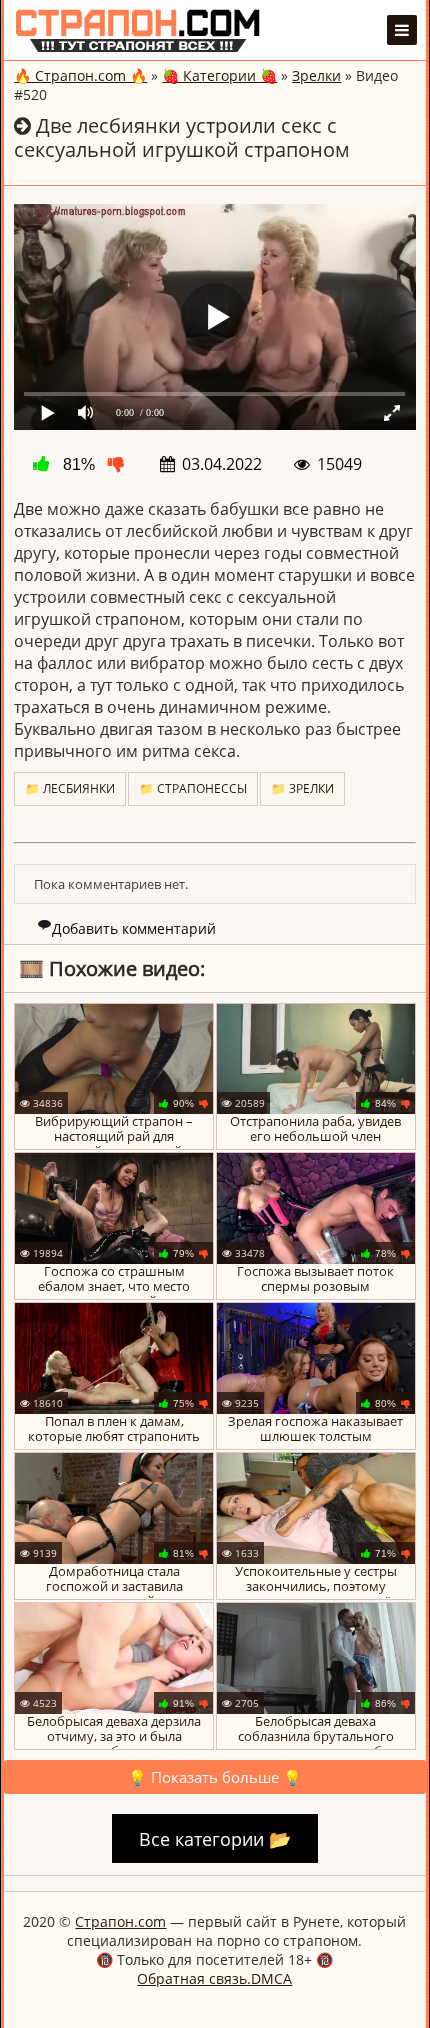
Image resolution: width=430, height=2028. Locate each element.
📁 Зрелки (302, 788)
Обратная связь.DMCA (214, 1978)
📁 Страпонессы (193, 788)
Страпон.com (120, 1921)
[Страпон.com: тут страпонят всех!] (138, 30)
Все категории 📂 (215, 1838)
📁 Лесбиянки (70, 788)
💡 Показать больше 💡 (215, 1777)
